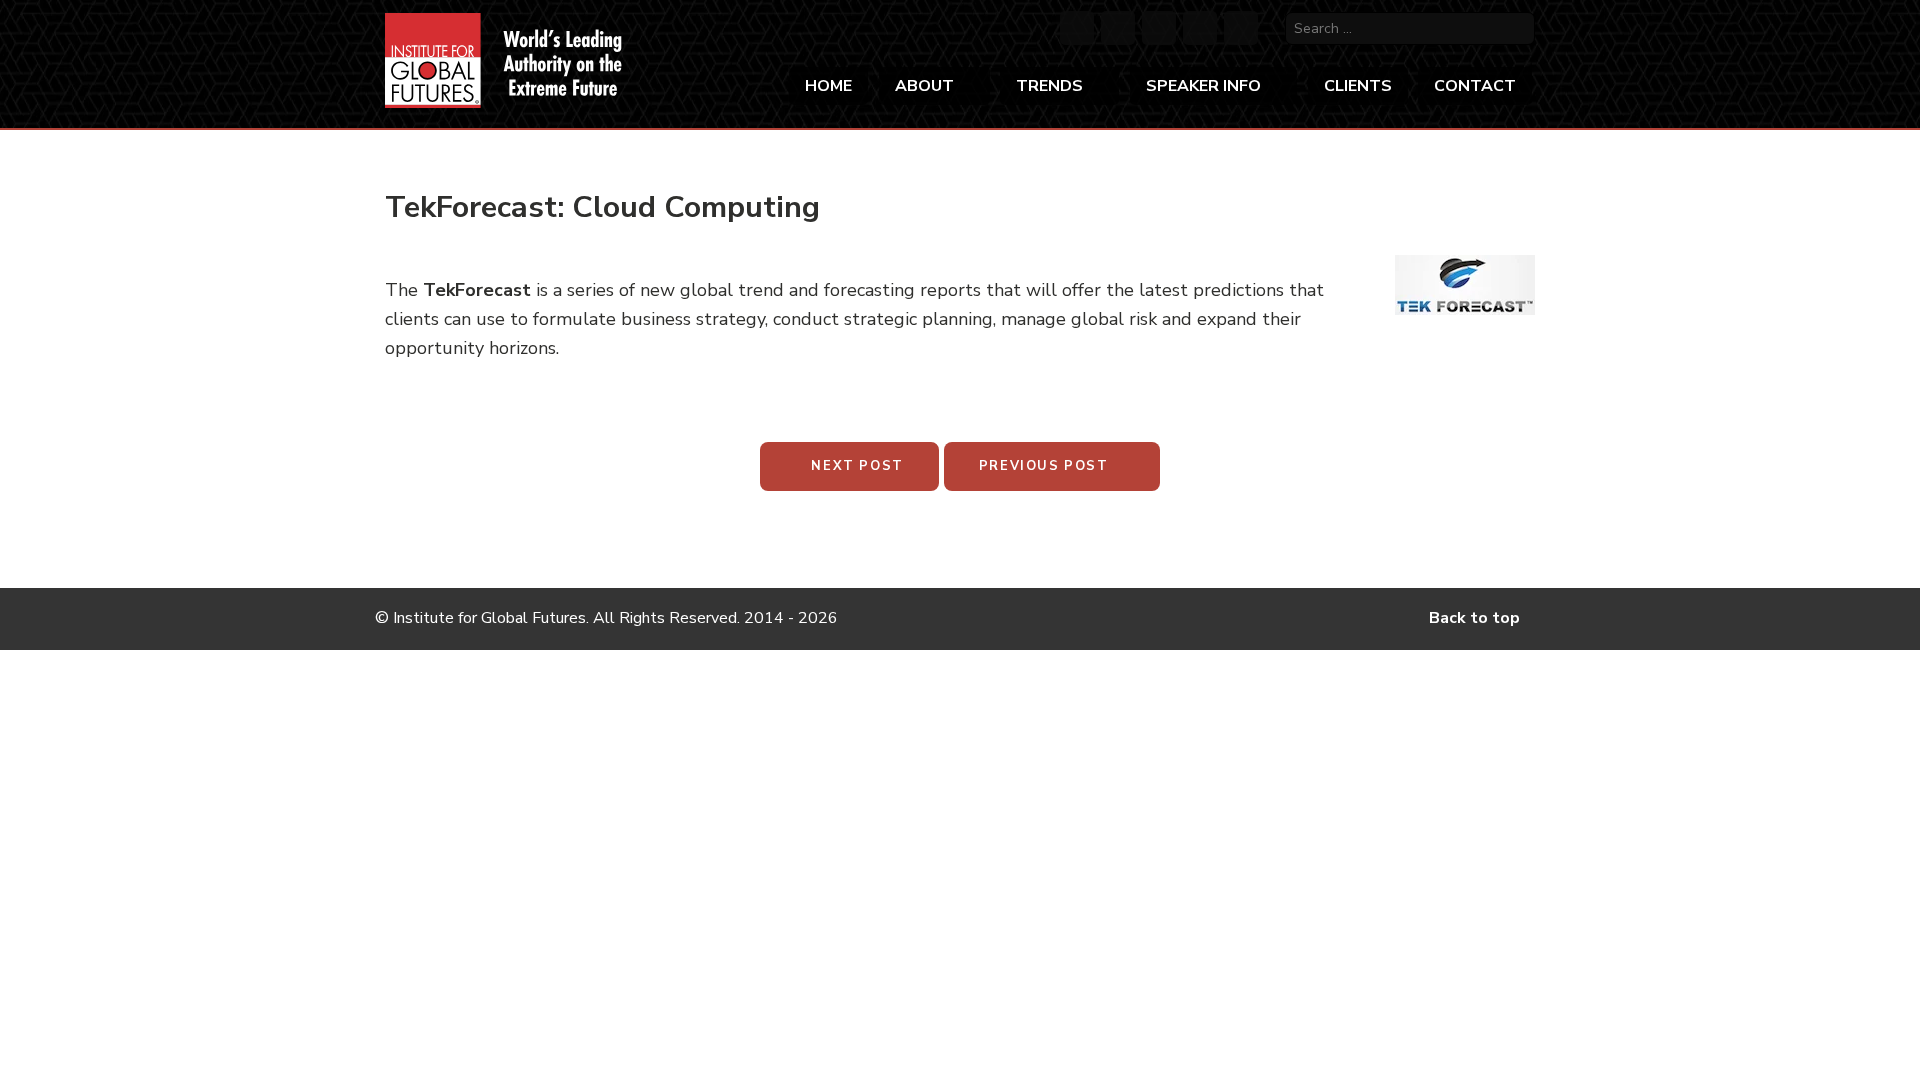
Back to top (1476, 618)
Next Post (855, 466)
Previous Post (1046, 466)
